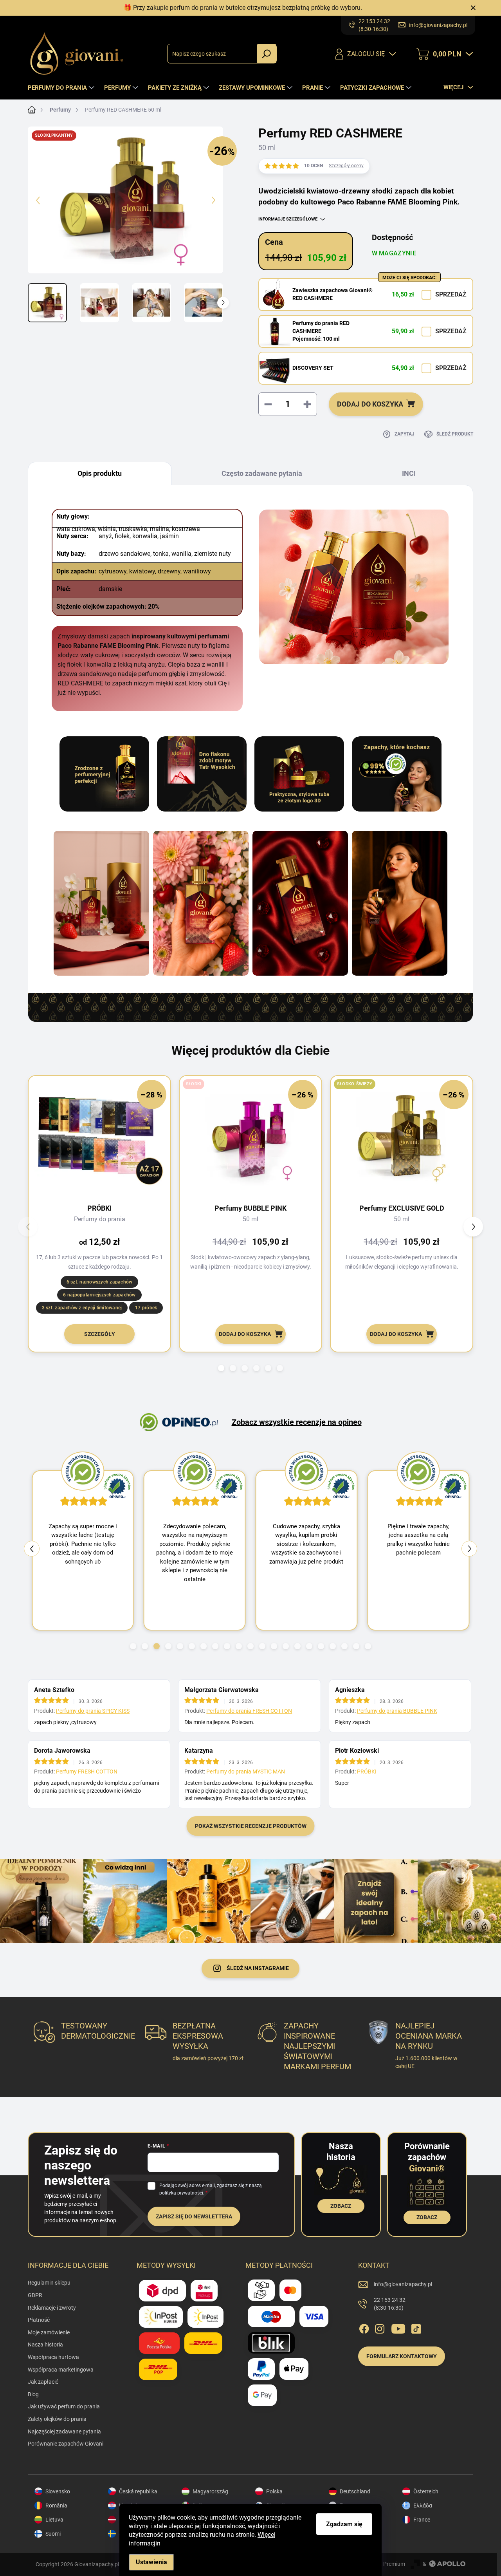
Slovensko (58, 2491)
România (56, 2505)
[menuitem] (62, 88)
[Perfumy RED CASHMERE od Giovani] (101, 903)
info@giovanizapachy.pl (403, 2284)
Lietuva (54, 2520)
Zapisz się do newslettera (194, 2216)
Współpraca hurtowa (53, 2357)
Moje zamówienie (49, 2332)
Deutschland (355, 2491)
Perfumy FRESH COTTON (87, 1772)
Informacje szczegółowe (288, 219)
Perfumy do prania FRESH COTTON (249, 1711)
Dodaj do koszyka (370, 404)
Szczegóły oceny (346, 166)
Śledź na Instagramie (258, 1968)
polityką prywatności (181, 2193)
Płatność (39, 2320)
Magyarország (210, 2491)
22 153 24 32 (390, 2304)
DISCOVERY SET (313, 368)
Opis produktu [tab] (100, 473)
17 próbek (146, 1308)
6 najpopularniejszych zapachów (99, 1295)
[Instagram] (380, 2327)
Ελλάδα (423, 2505)
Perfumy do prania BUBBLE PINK (397, 1711)
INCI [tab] (409, 473)
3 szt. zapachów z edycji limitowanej (82, 1308)
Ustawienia (151, 2562)
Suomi (53, 2534)
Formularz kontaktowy (402, 2356)
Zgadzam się (344, 2524)
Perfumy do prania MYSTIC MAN (246, 1772)
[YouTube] (398, 2327)
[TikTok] (416, 2327)
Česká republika (138, 2491)
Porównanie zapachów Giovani (66, 2444)
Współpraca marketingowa (61, 2370)
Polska (274, 2491)
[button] (221, 1368)
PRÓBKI (367, 1772)
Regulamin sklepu (49, 2283)
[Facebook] (364, 2327)
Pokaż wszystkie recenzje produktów (251, 1826)
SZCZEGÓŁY (100, 1334)
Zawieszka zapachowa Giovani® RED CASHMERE (332, 294)
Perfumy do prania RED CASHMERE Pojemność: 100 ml (321, 331)
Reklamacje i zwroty (52, 2308)
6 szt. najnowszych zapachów (99, 1282)
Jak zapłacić (43, 2382)
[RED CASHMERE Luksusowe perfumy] (400, 903)
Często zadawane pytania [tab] (262, 473)
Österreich (426, 2491)
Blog (33, 2394)
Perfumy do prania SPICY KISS (93, 1711)
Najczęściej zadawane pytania (64, 2431)
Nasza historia (45, 2345)
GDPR (35, 2295)
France (422, 2520)
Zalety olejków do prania (57, 2419)
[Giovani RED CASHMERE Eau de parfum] (201, 903)
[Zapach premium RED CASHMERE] (300, 903)
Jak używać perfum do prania (64, 2406)
